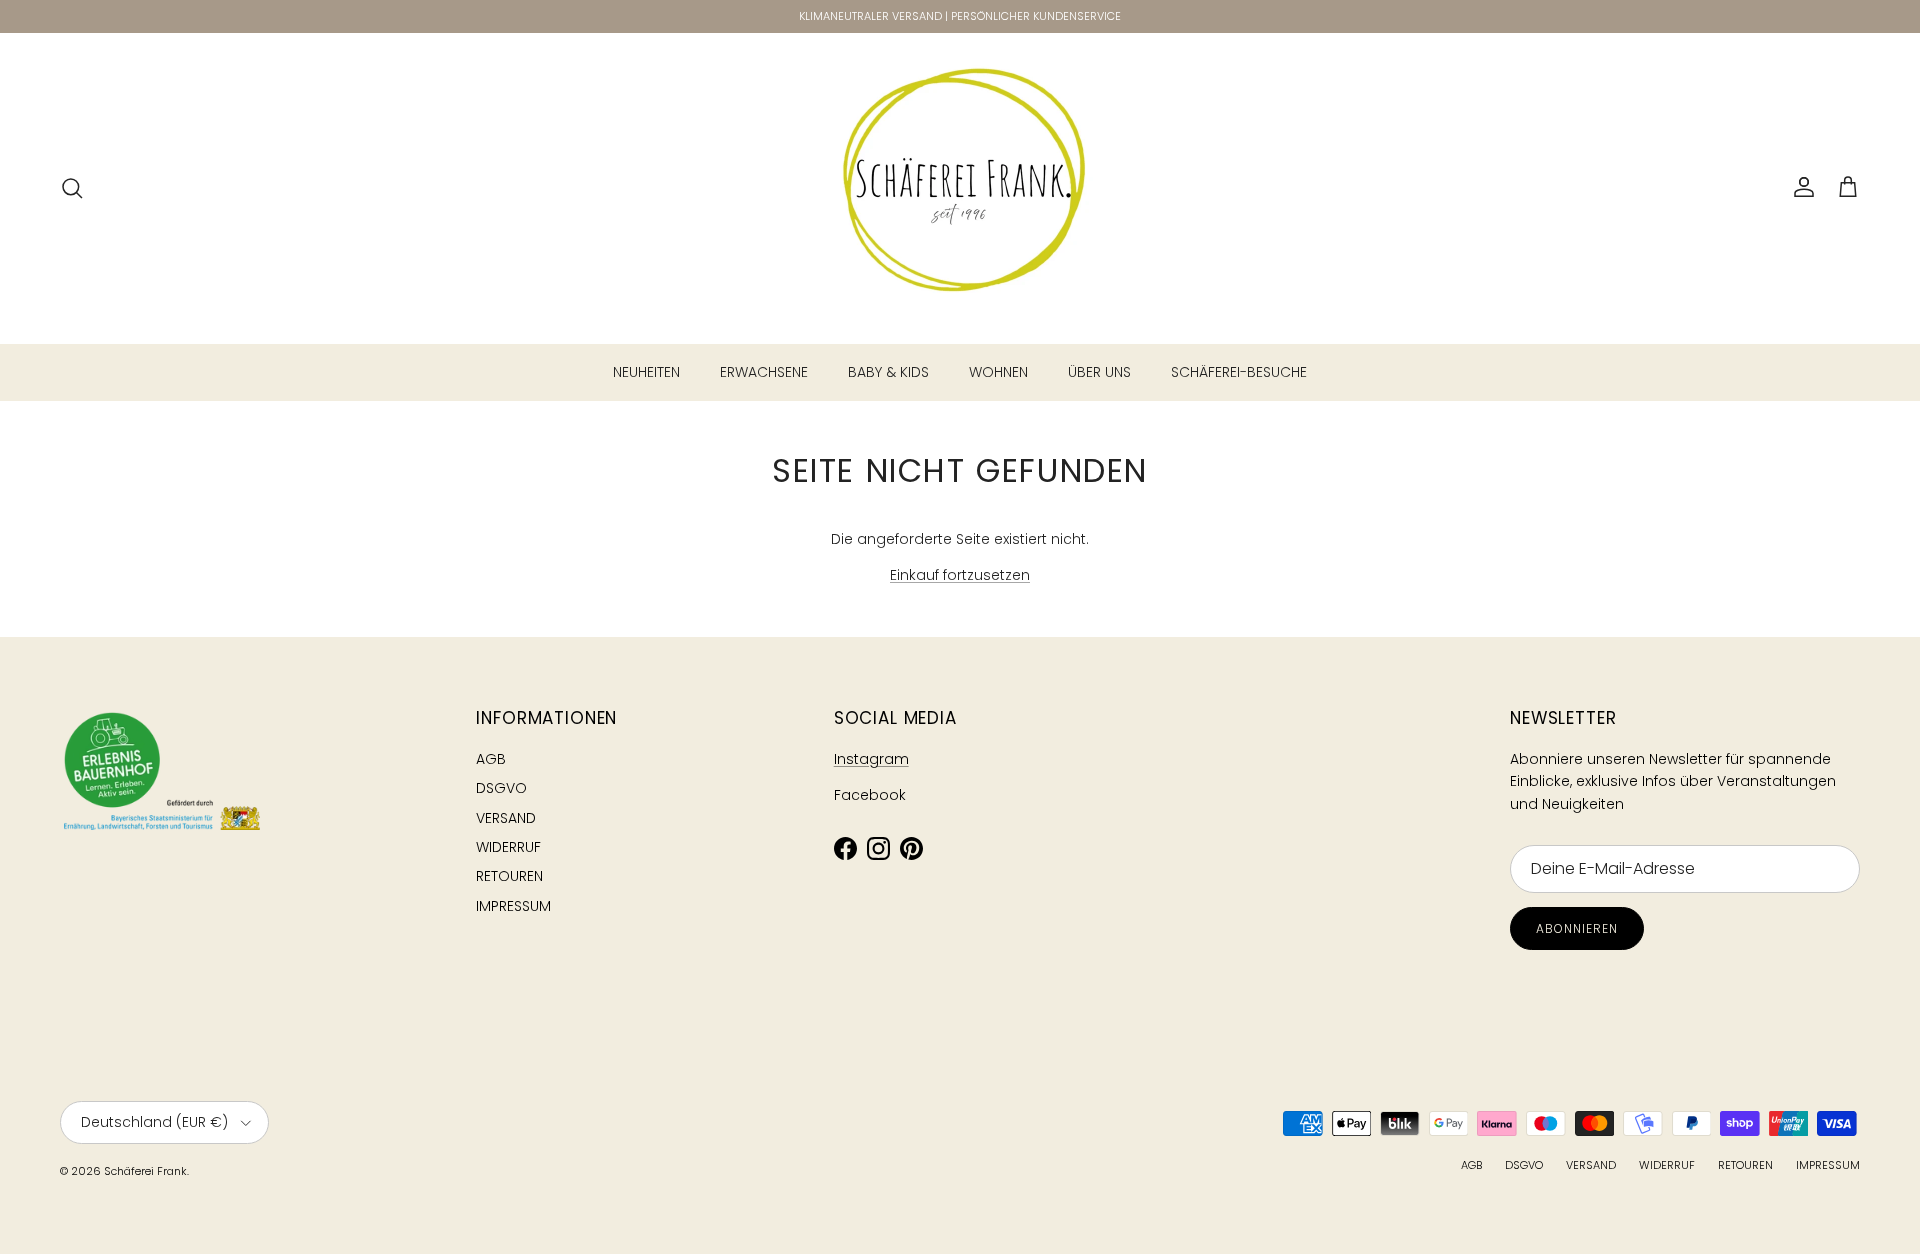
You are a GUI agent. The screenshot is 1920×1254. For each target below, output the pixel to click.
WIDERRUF (508, 847)
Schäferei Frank (145, 1171)
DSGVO (501, 788)
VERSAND (506, 818)
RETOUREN (509, 876)
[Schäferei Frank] (960, 188)
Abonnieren (1577, 928)
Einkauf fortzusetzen (960, 575)
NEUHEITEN (646, 372)
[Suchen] (72, 188)
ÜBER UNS (1099, 372)
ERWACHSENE (764, 372)
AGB (491, 759)
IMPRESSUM (513, 906)
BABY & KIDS (888, 372)
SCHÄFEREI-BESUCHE (1239, 372)
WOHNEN (998, 372)
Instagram (871, 759)
